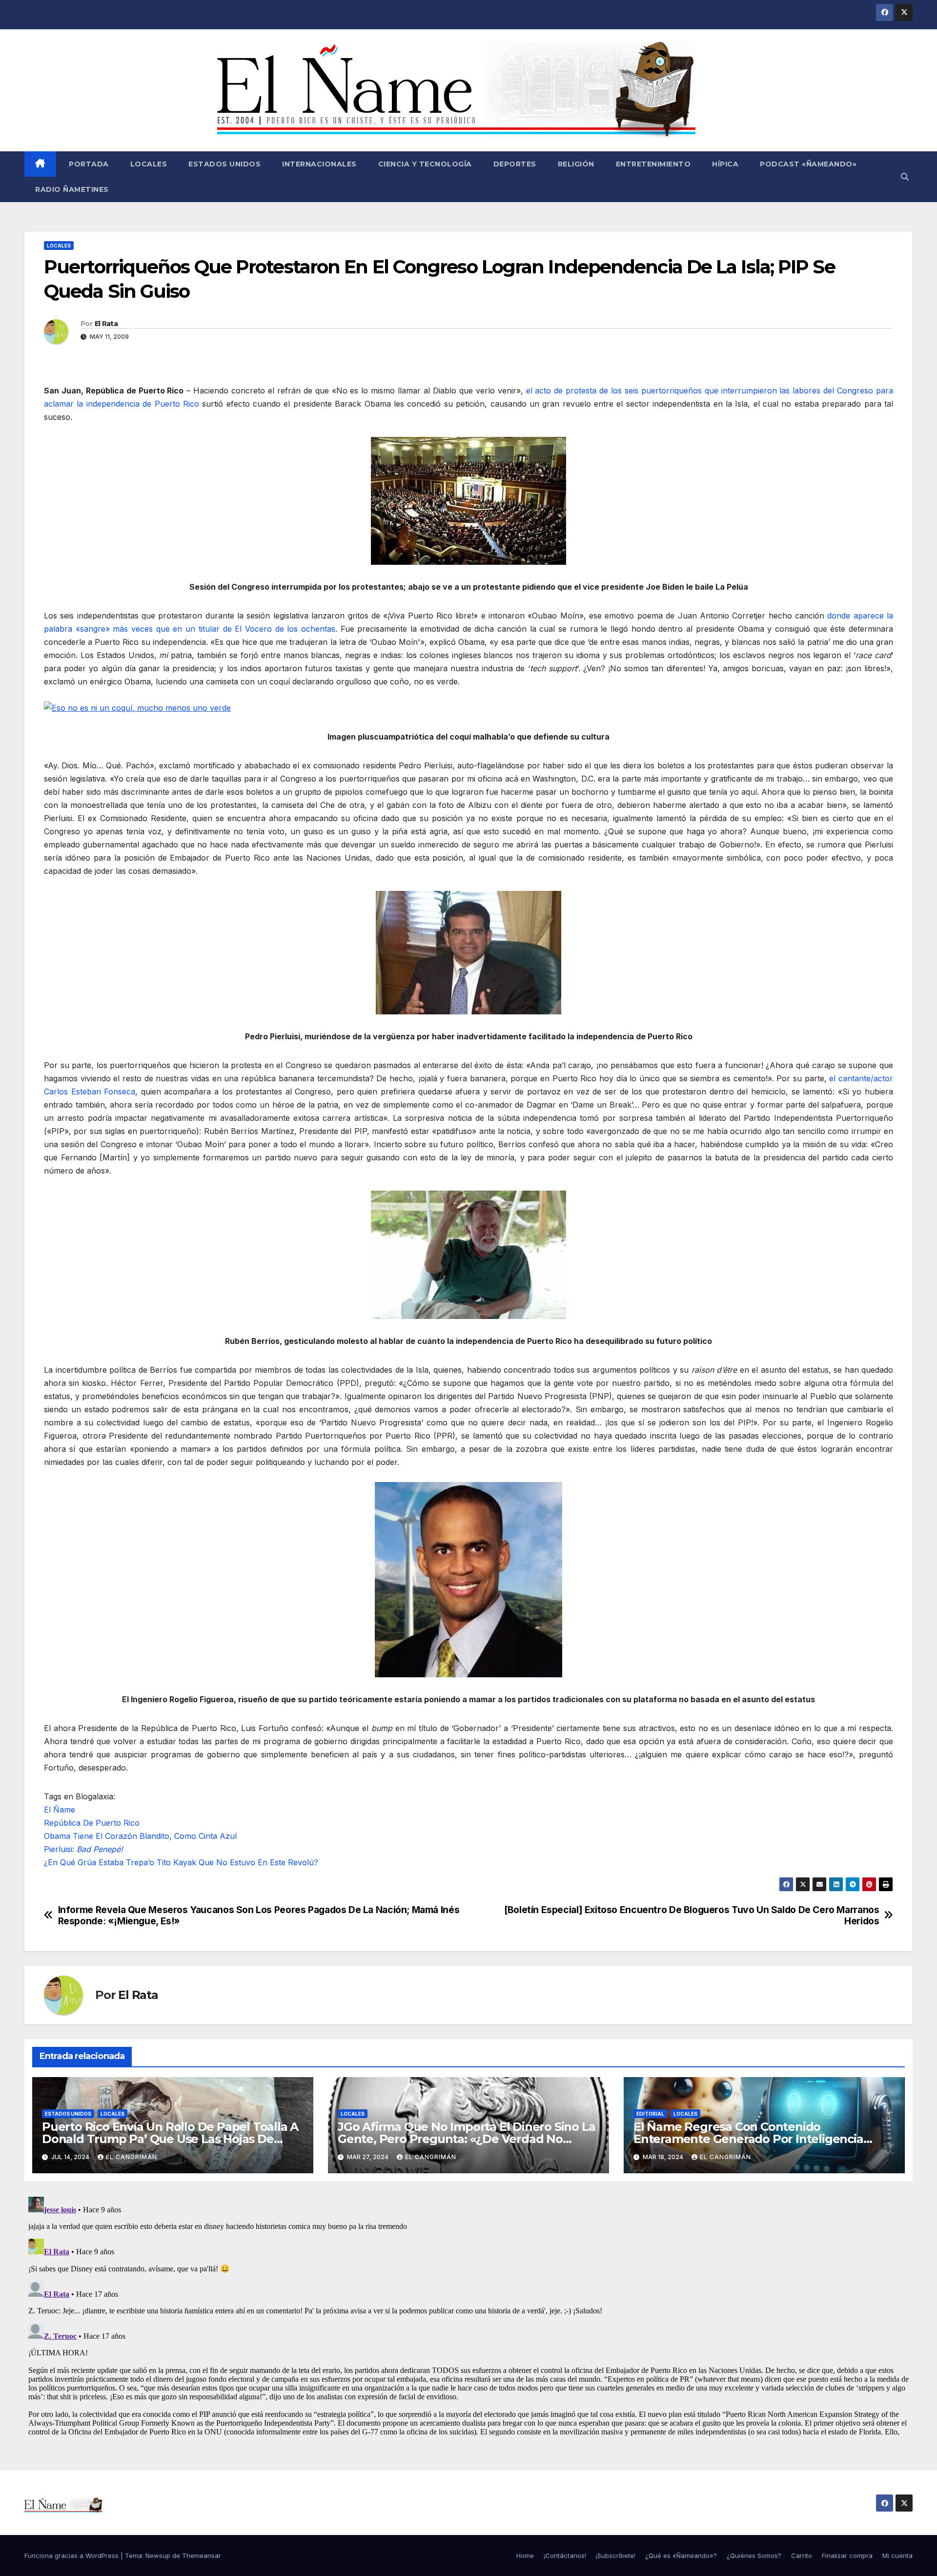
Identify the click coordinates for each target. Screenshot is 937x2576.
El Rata (106, 324)
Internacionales (319, 164)
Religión (576, 164)
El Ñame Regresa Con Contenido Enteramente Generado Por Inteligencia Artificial (748, 2139)
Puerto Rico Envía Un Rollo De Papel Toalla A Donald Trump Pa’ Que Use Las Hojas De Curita (170, 2139)
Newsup (158, 2555)
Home (525, 2555)
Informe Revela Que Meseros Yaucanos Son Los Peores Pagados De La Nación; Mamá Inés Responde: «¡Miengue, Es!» (259, 1916)
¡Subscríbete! (616, 2555)
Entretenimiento (653, 164)
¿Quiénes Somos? (754, 2555)
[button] (905, 177)
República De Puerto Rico (92, 1823)
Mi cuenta (897, 2555)
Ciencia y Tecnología (425, 164)
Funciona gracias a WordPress (72, 2555)
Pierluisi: (83, 1849)
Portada (88, 164)
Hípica (725, 164)
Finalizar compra (847, 2555)
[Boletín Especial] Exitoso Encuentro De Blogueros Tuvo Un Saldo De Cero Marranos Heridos (692, 1916)
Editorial (650, 2114)
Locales (149, 164)
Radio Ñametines (72, 189)
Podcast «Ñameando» (808, 164)
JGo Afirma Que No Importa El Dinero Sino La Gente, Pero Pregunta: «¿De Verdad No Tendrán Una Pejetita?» (466, 2139)
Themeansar (202, 2555)
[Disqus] (468, 2315)
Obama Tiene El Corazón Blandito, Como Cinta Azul (140, 1836)
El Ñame (60, 1810)
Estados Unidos (224, 164)
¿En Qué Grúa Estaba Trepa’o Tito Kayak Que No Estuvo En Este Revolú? (181, 1862)
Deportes (515, 164)
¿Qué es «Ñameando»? (681, 2555)
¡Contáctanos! (565, 2555)
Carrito (802, 2555)
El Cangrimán (132, 2157)
